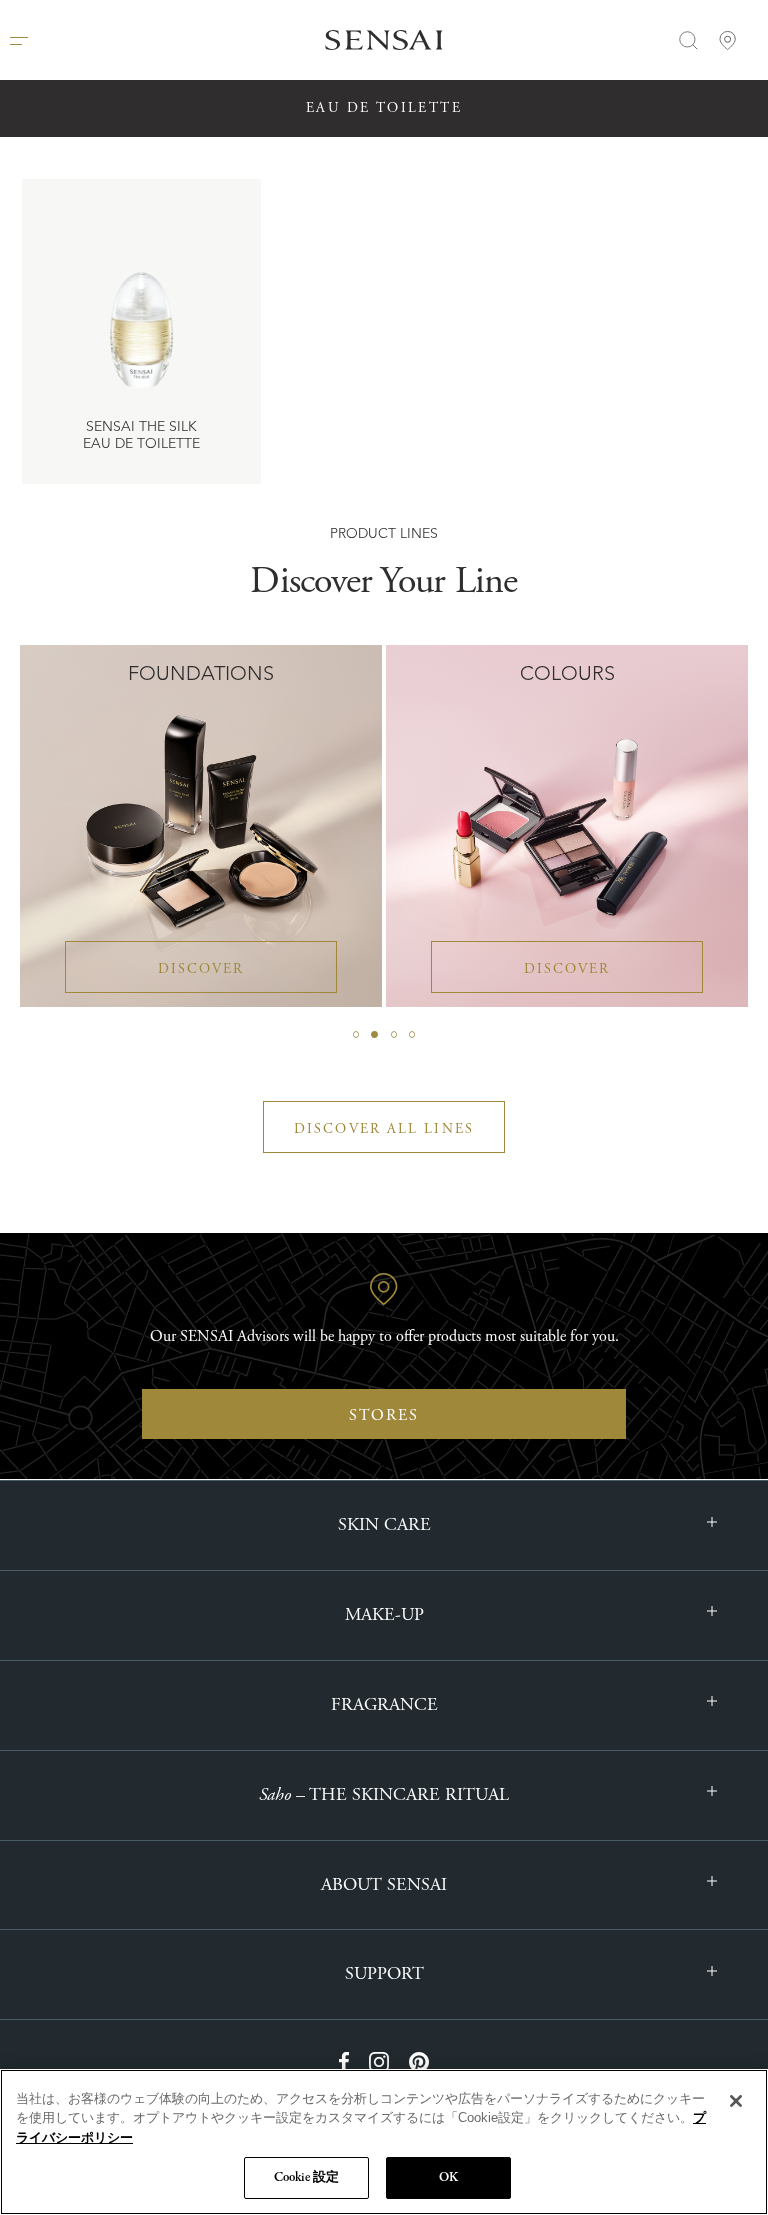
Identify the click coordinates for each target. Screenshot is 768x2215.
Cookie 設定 (306, 2177)
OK (448, 2177)
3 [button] (394, 1035)
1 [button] (356, 1035)
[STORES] (728, 40)
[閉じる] (736, 2101)
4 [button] (412, 1035)
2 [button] (375, 1035)
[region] (384, 2142)
